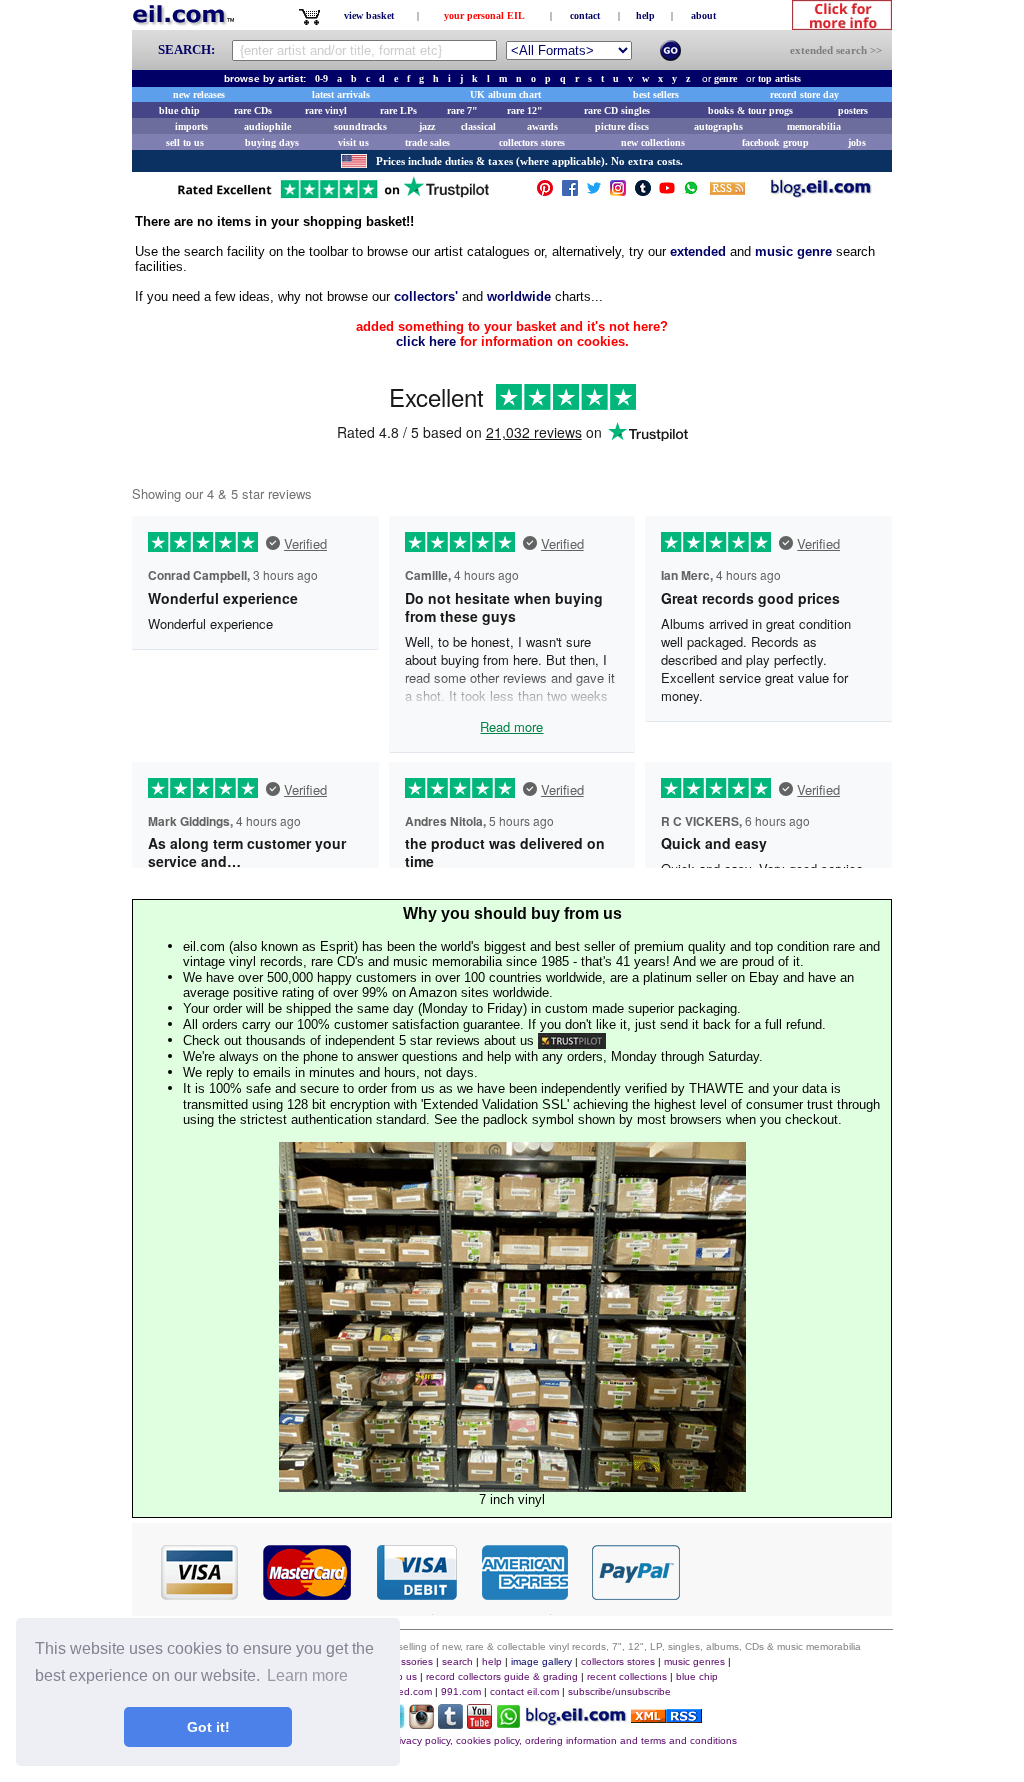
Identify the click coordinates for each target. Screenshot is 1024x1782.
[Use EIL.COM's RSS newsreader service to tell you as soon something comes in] (666, 1717)
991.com (461, 1691)
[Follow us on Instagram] (618, 192)
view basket (369, 15)
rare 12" (525, 110)
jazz (427, 126)
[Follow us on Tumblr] (643, 192)
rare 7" (462, 110)
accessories (406, 1661)
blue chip (179, 110)
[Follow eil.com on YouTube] (479, 1723)
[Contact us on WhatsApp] (691, 192)
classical (478, 126)
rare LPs (398, 110)
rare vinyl (326, 110)
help (645, 15)
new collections (653, 142)
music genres (694, 1661)
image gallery (541, 1661)
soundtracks (360, 126)
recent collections (627, 1676)
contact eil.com (524, 1691)
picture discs (622, 126)
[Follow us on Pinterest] (545, 192)
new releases (199, 94)
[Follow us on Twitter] (594, 192)
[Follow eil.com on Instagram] (421, 1723)
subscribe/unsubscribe (619, 1691)
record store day (804, 94)
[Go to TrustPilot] (333, 196)
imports (191, 126)
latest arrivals (341, 94)
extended (698, 251)
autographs (718, 126)
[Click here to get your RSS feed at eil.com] (727, 191)
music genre (793, 251)
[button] (787, 1571)
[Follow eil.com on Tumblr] (450, 1723)
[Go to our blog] (821, 192)
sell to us (185, 142)
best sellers (656, 94)
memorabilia (814, 126)
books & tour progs (750, 110)
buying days (272, 142)
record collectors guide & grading (502, 1676)
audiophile (267, 126)
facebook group (775, 142)
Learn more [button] (307, 1675)
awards (542, 126)
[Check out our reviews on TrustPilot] (572, 1040)
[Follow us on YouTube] (667, 192)
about (703, 15)
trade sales (427, 142)
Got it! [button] (208, 1727)
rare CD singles (617, 110)
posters (853, 110)
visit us (353, 142)
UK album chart (505, 94)
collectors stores (532, 142)
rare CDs (253, 110)
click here (426, 341)
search (457, 1661)
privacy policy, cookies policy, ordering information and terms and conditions (563, 1740)
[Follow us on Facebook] (570, 192)
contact (585, 15)
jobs (857, 142)
